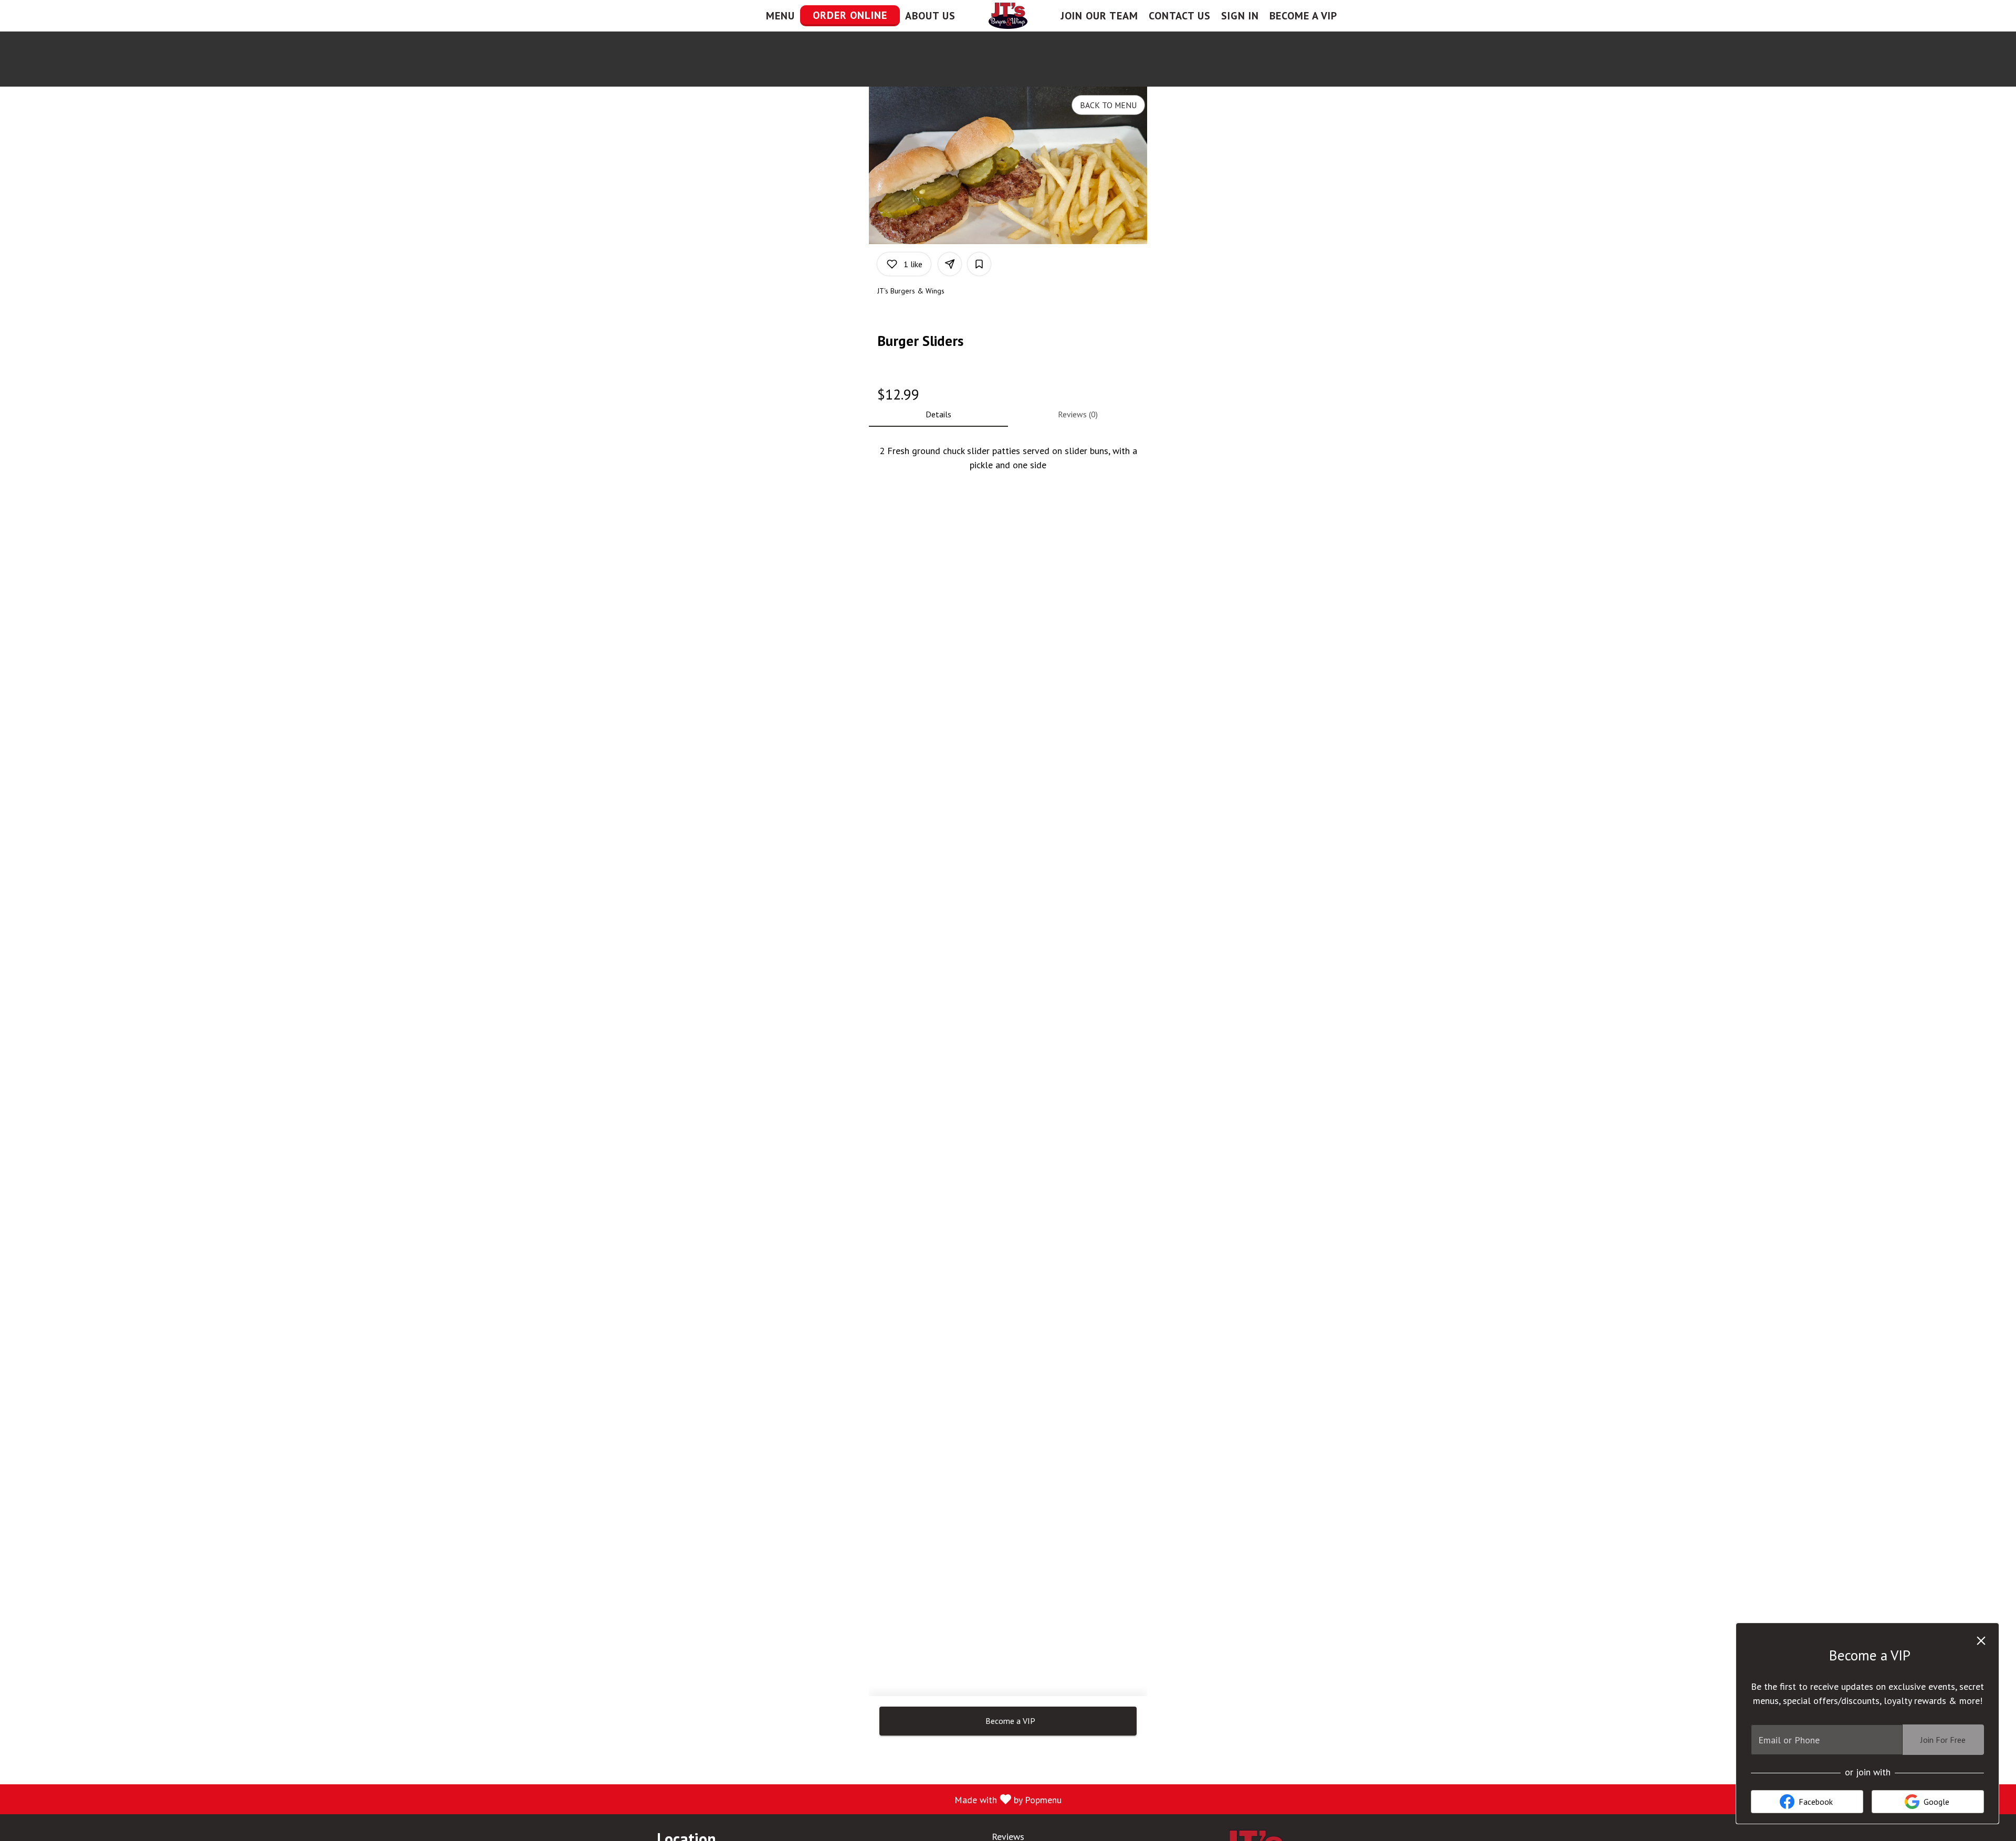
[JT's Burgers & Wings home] (1008, 16)
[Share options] (950, 264)
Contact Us (1180, 16)
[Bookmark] (979, 264)
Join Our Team (1099, 16)
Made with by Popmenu (535, 1799)
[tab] (938, 414)
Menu (780, 16)
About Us (930, 16)
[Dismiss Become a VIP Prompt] (1981, 1641)
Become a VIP (1303, 16)
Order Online (850, 15)
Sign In (1240, 16)
